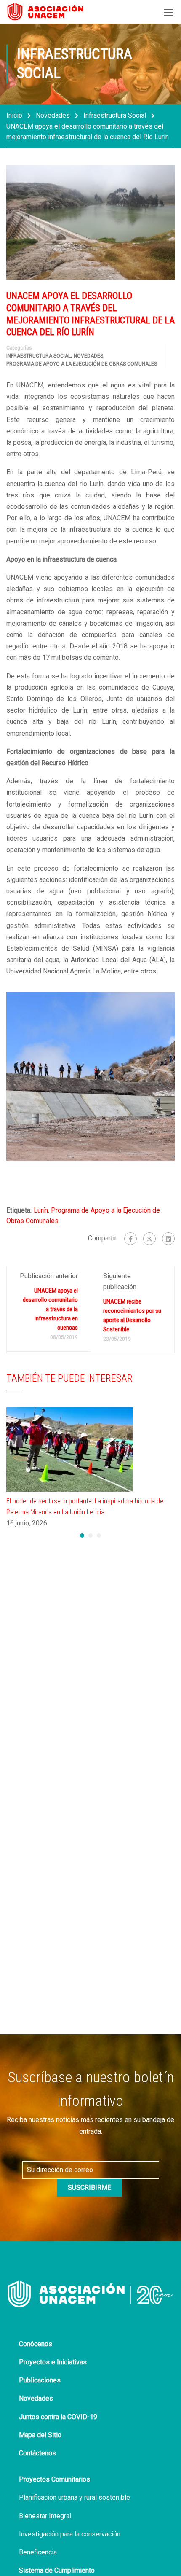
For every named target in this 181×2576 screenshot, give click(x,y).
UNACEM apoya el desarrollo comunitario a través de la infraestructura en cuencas (50, 1309)
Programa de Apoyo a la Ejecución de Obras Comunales (82, 364)
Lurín (41, 1210)
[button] (82, 1535)
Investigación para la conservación (70, 2534)
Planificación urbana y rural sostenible (75, 2497)
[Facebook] (130, 1239)
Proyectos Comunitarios (55, 2479)
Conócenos (36, 2344)
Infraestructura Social (115, 115)
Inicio (14, 115)
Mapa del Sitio (40, 2435)
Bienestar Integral (45, 2516)
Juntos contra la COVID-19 (58, 2417)
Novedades (53, 115)
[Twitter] (149, 1239)
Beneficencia (38, 2552)
